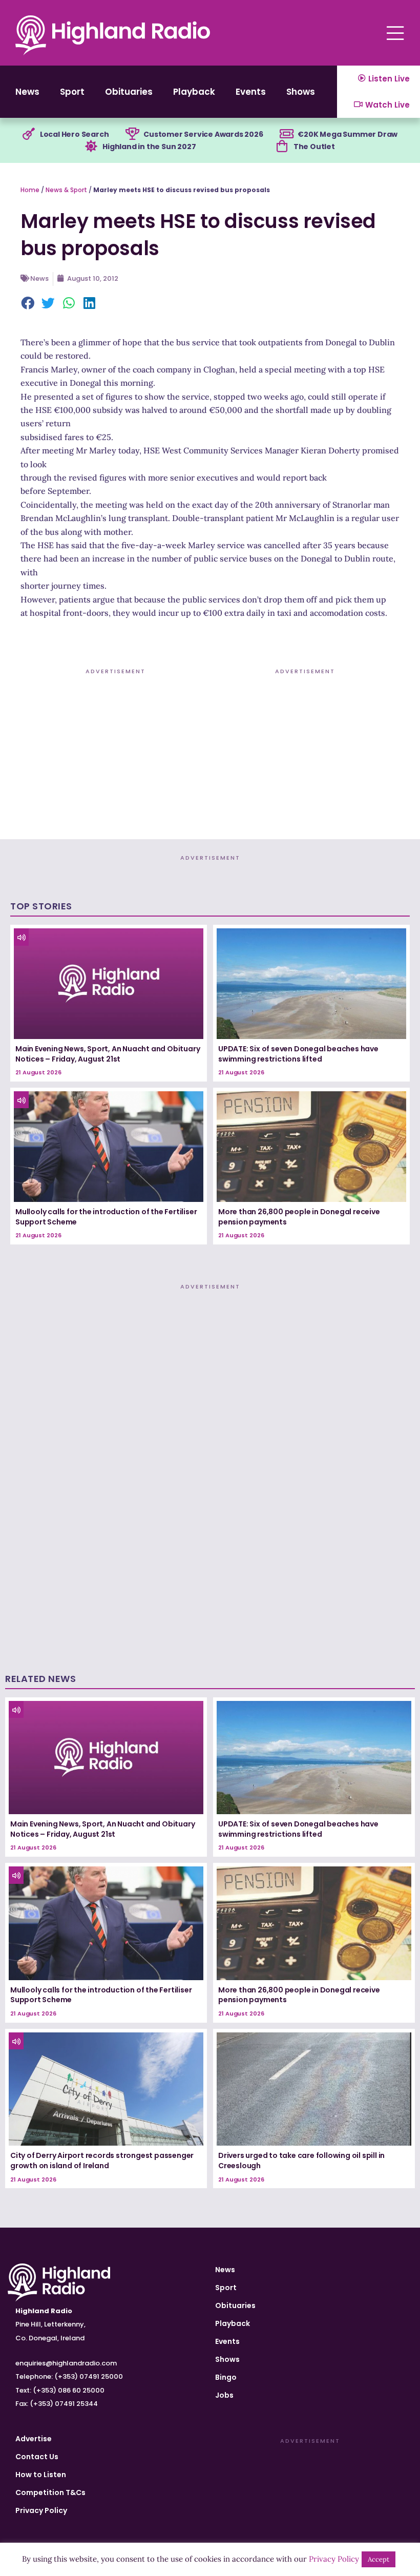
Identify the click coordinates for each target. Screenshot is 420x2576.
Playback (194, 92)
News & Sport (66, 190)
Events (251, 92)
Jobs (224, 2395)
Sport (72, 92)
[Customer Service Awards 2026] (132, 134)
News (27, 92)
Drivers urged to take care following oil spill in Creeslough (301, 2160)
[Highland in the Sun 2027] (91, 147)
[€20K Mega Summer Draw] (286, 134)
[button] (28, 304)
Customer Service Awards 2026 (203, 134)
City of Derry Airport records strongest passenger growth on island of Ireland (102, 2160)
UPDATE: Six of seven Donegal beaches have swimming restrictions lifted (298, 1054)
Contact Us (37, 2457)
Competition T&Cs (50, 2492)
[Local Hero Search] (29, 134)
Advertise (34, 2439)
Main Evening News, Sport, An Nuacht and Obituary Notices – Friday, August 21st (108, 1054)
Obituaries (129, 92)
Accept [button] (379, 2559)
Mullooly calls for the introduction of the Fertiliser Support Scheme (106, 1217)
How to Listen (41, 2475)
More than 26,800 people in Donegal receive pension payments (299, 1217)
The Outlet (314, 147)
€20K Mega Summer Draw (348, 134)
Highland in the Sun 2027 (149, 147)
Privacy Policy (41, 2510)
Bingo (226, 2377)
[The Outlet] (282, 147)
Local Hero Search (75, 134)
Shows (301, 92)
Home (30, 190)
